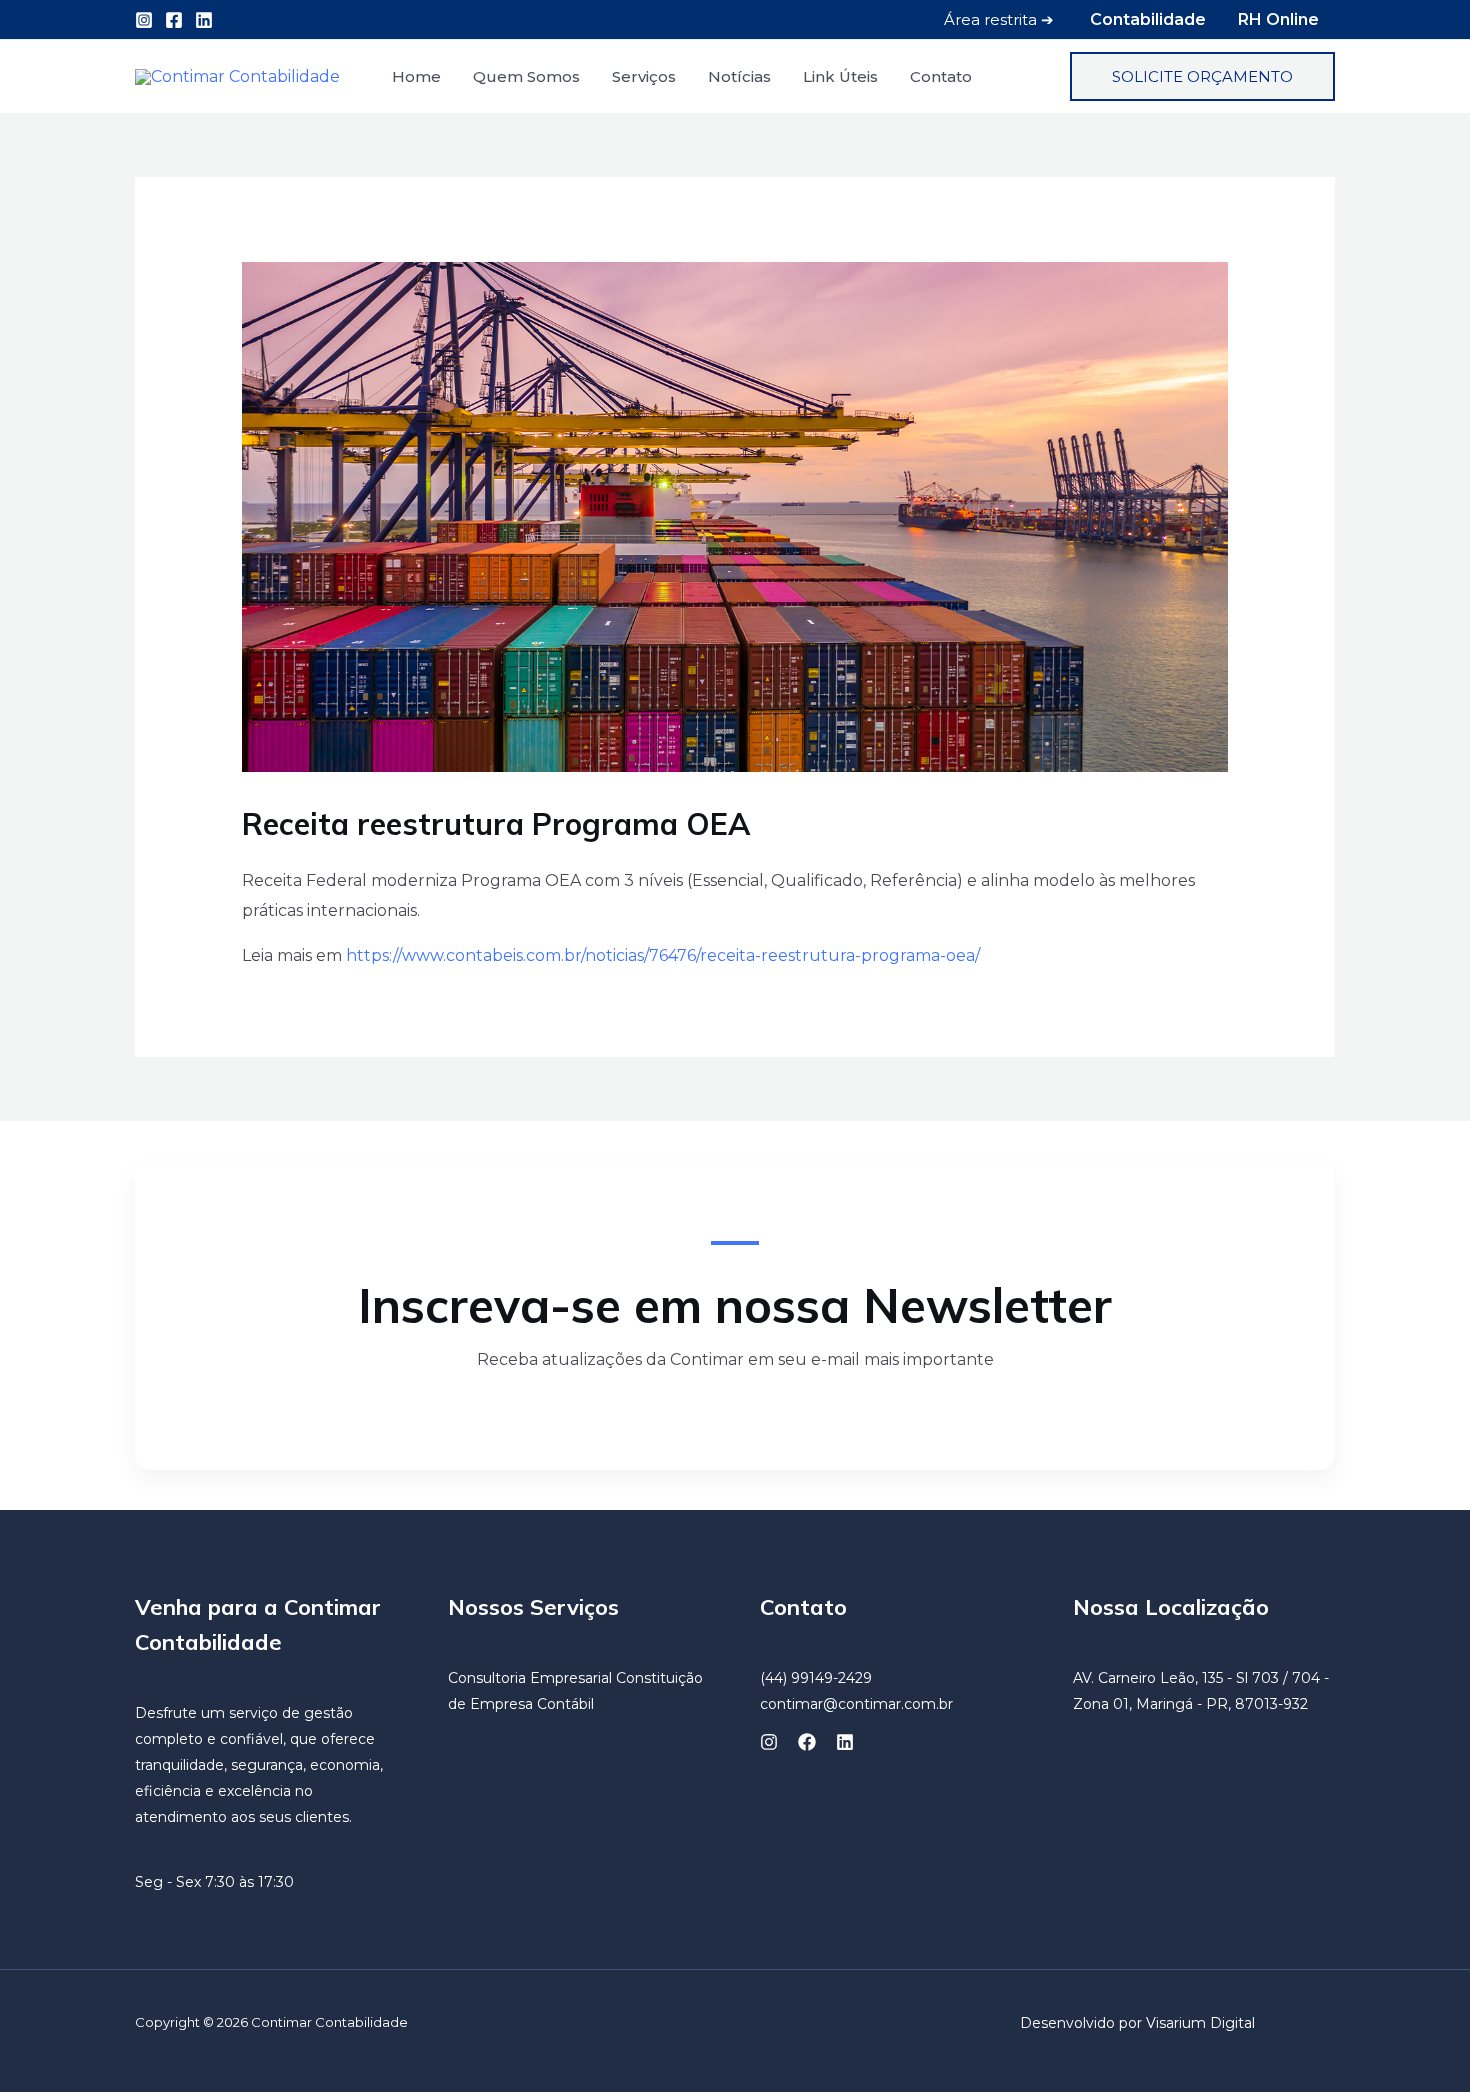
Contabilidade (1148, 19)
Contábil (565, 1704)
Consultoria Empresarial (530, 1678)
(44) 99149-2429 (816, 1678)
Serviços (644, 76)
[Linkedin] (204, 20)
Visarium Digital (1200, 2023)
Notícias (739, 76)
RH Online (1278, 19)
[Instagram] (144, 20)
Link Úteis (840, 76)
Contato (941, 76)
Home (416, 76)
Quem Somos (526, 76)
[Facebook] (174, 20)
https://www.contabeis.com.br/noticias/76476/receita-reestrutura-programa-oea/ (663, 955)
